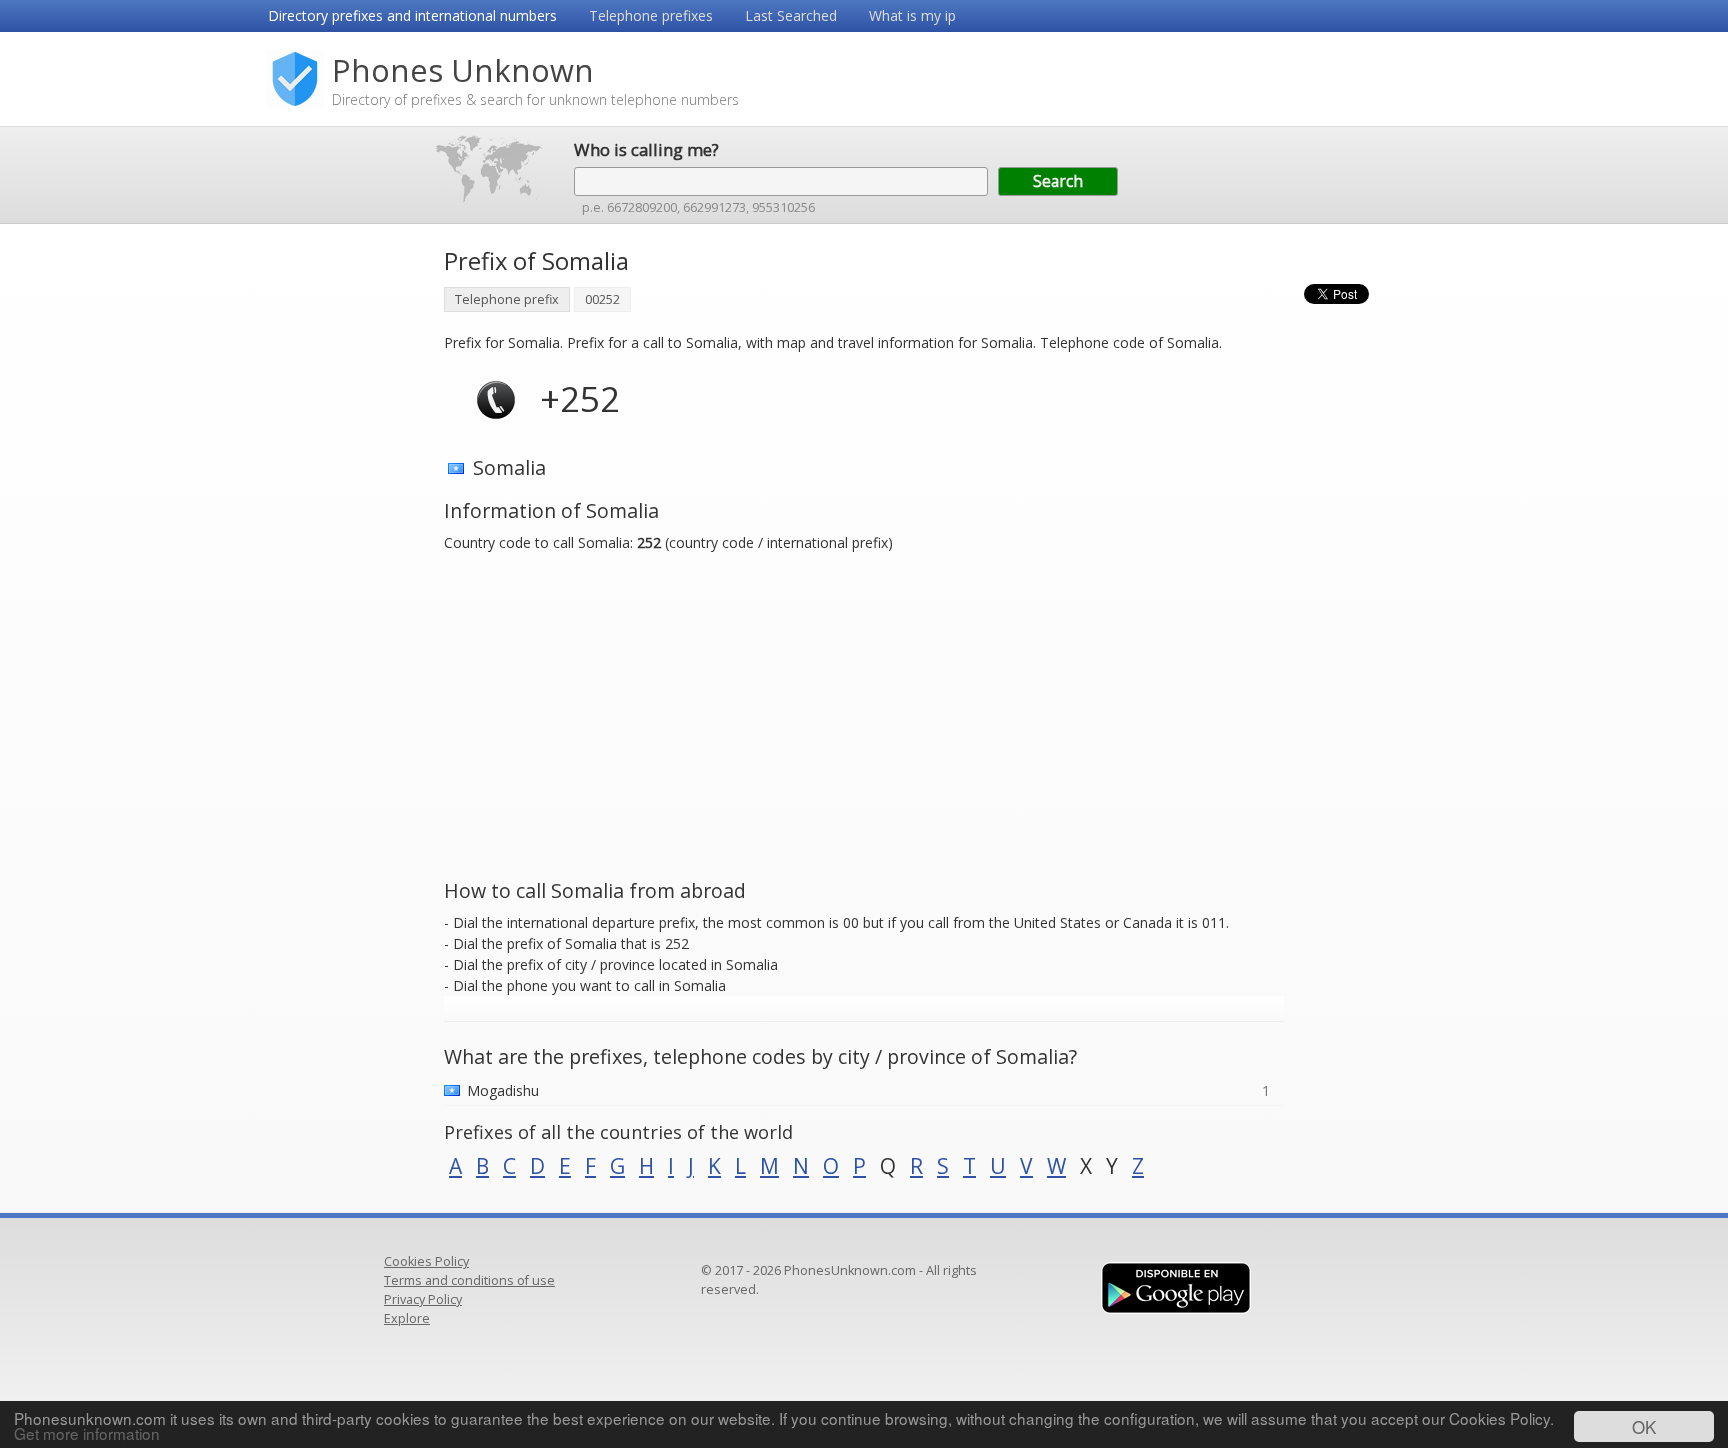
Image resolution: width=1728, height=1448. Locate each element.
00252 (602, 299)
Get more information (87, 1433)
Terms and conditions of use (469, 1280)
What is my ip (912, 15)
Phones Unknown (463, 70)
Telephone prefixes (651, 15)
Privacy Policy (423, 1299)
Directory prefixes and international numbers (412, 15)
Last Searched (791, 15)
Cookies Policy (426, 1261)
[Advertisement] (344, 539)
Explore (407, 1318)
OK (1644, 1426)
